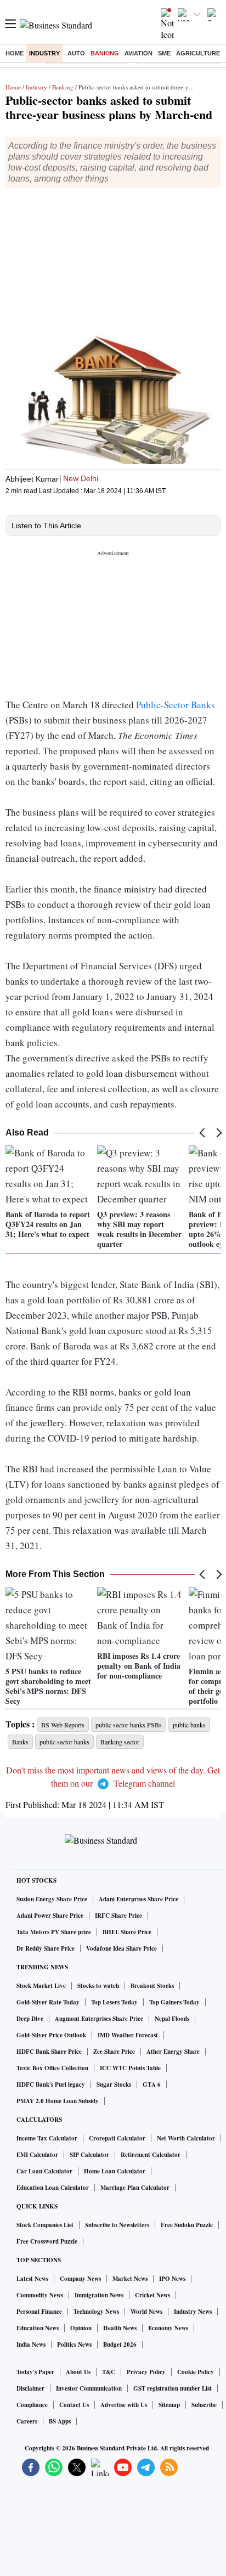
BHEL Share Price (127, 1932)
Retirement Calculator (151, 2155)
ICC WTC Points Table (130, 2068)
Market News (130, 2279)
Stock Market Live (41, 1986)
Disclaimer (30, 2388)
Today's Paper (35, 2372)
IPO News (172, 2279)
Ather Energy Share (173, 2052)
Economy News (168, 2328)
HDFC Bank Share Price (49, 2052)
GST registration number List (173, 2388)
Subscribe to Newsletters (117, 2225)
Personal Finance (39, 2312)
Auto (76, 53)
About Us (78, 2372)
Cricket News (152, 2295)
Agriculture (198, 53)
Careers (27, 2421)
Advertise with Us (124, 2405)
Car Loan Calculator (44, 2171)
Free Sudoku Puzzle (187, 2225)
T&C (109, 2372)
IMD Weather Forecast (128, 2035)
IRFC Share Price (118, 1916)
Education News (38, 2328)
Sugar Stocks (114, 2084)
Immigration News (99, 2295)
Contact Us (74, 2405)
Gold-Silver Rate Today (48, 2002)
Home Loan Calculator (115, 2171)
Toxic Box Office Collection (52, 2068)
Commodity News (40, 2295)
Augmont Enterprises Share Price (99, 2019)
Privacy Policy (146, 2372)
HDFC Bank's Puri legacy (51, 2084)
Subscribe (204, 2405)
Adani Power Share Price (50, 1916)
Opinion (81, 2328)
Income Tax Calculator (47, 2138)
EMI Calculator (37, 2155)
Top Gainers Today (174, 2002)
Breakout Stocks (152, 1986)
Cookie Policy (196, 2372)
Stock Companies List (45, 2225)
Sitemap (169, 2405)
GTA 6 (152, 2084)
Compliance (32, 2405)
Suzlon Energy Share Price (52, 1899)
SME (164, 53)
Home (15, 53)
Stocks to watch (98, 1986)
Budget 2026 (120, 2345)
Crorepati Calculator (117, 2138)
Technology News (96, 2312)
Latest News (32, 2279)
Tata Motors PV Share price (54, 1932)
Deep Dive (30, 2019)
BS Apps (60, 2421)
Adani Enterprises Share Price (139, 1899)
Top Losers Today (114, 2002)
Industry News (193, 2312)
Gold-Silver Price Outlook (51, 2035)
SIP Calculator (89, 2155)
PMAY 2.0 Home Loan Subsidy (58, 2101)
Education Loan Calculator (53, 2188)
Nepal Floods (172, 2019)
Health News (120, 2328)
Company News (80, 2279)
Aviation (139, 53)
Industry (44, 53)
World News (146, 2312)
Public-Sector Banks (176, 705)
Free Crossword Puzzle (47, 2241)
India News (31, 2345)
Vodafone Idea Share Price (122, 1948)
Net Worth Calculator (186, 2138)
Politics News (74, 2345)
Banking (105, 53)
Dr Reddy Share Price (46, 1948)
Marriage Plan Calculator (135, 2188)
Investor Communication (89, 2388)
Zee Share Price (114, 2052)
